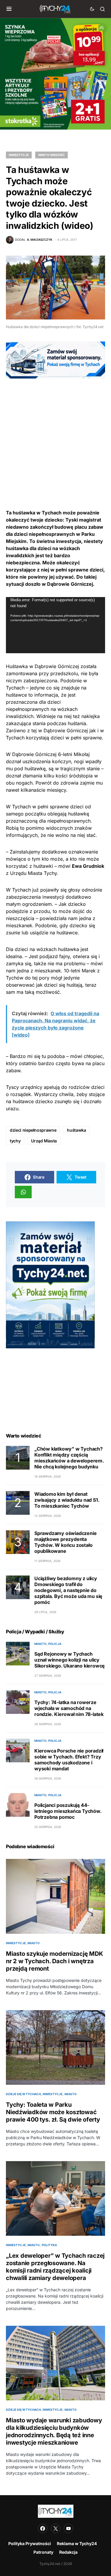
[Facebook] (43, 2528)
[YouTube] (68, 2528)
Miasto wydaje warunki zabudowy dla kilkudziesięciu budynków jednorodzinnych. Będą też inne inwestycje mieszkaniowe (54, 2431)
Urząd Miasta (44, 1141)
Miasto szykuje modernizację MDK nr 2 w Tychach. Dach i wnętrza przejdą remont (54, 1961)
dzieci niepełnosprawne (33, 1130)
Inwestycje (19, 155)
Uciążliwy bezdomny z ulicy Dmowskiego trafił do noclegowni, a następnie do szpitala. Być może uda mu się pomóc (68, 1590)
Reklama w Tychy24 (77, 2543)
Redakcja (68, 2552)
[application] (55, 625)
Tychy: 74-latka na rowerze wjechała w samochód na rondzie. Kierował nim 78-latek (69, 1708)
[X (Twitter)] (56, 2528)
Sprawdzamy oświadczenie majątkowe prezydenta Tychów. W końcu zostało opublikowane (65, 1542)
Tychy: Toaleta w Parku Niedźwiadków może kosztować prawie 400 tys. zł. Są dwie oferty (53, 2112)
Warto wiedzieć (52, 155)
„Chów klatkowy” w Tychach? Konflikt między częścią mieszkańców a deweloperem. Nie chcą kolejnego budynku (69, 1458)
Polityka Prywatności (30, 2543)
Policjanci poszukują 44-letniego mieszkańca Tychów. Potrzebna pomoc (68, 1811)
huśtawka (76, 1130)
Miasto (40, 1644)
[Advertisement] (55, 434)
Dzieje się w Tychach (23, 2094)
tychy (15, 1141)
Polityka (49, 2245)
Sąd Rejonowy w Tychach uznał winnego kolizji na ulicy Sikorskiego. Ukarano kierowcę (70, 1660)
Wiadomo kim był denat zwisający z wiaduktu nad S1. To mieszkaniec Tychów (67, 1500)
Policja (55, 1644)
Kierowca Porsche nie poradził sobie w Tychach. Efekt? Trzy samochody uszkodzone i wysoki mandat (69, 1760)
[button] (9, 9)
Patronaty (43, 2552)
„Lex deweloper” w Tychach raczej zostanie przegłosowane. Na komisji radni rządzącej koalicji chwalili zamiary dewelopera (55, 2267)
